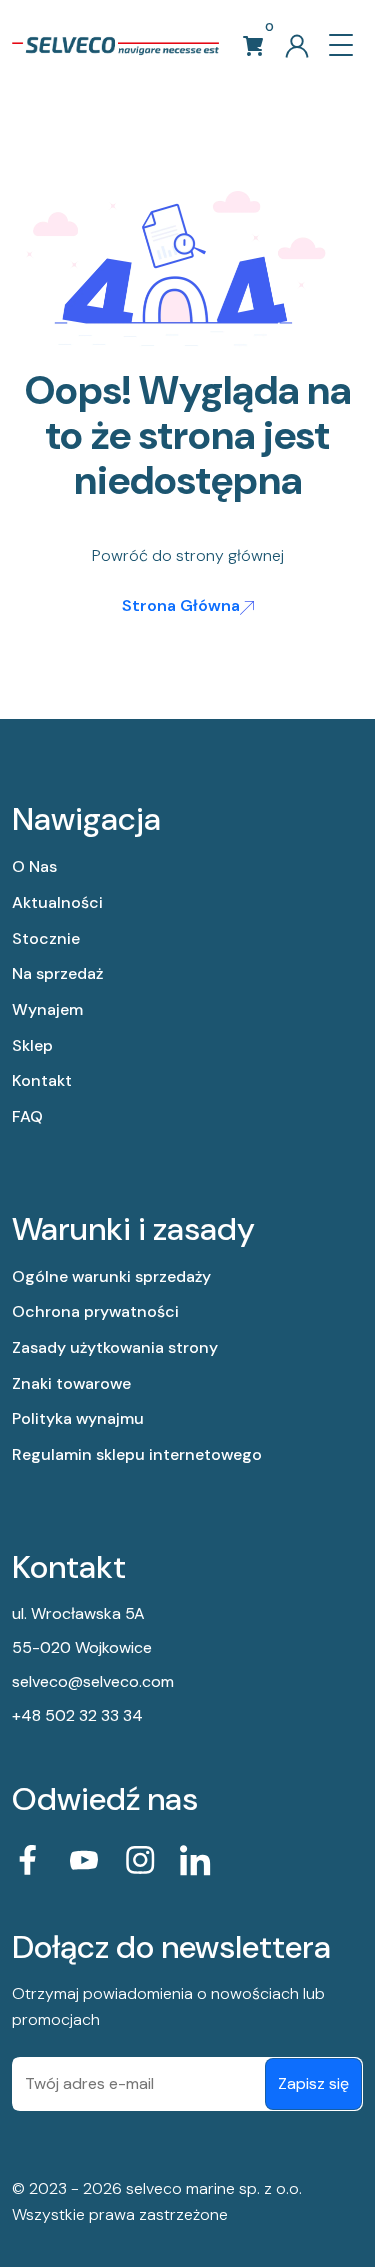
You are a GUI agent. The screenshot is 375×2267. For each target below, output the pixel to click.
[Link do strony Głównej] (115, 45)
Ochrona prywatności (95, 1311)
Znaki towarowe (71, 1383)
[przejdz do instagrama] (140, 1860)
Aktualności (57, 902)
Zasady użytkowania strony (115, 1347)
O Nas (34, 866)
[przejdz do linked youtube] (84, 1860)
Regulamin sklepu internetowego (137, 1454)
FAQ (27, 1116)
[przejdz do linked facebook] (28, 1860)
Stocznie (46, 938)
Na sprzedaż (57, 973)
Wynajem (47, 1009)
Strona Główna (181, 605)
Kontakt (42, 1080)
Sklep (32, 1045)
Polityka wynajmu (78, 1418)
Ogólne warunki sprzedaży (111, 1276)
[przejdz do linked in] (196, 1860)
